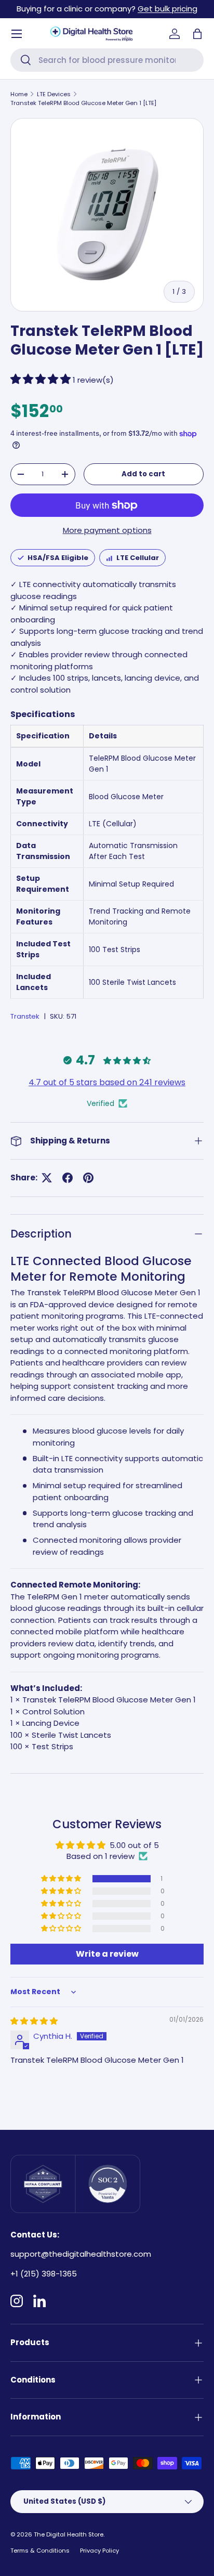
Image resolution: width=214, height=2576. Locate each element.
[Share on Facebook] (68, 1178)
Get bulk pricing (168, 9)
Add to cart (143, 474)
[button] (197, 34)
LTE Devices (54, 94)
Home (19, 94)
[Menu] (17, 34)
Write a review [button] (107, 1954)
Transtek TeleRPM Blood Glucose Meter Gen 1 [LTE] (83, 103)
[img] (34, 2021)
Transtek (25, 1016)
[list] (107, 215)
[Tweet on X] (47, 1178)
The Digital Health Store (69, 2534)
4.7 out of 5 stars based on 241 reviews (107, 1082)
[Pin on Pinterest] (88, 1178)
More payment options (107, 530)
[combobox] (107, 60)
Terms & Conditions (40, 2551)
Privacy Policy (99, 2551)
